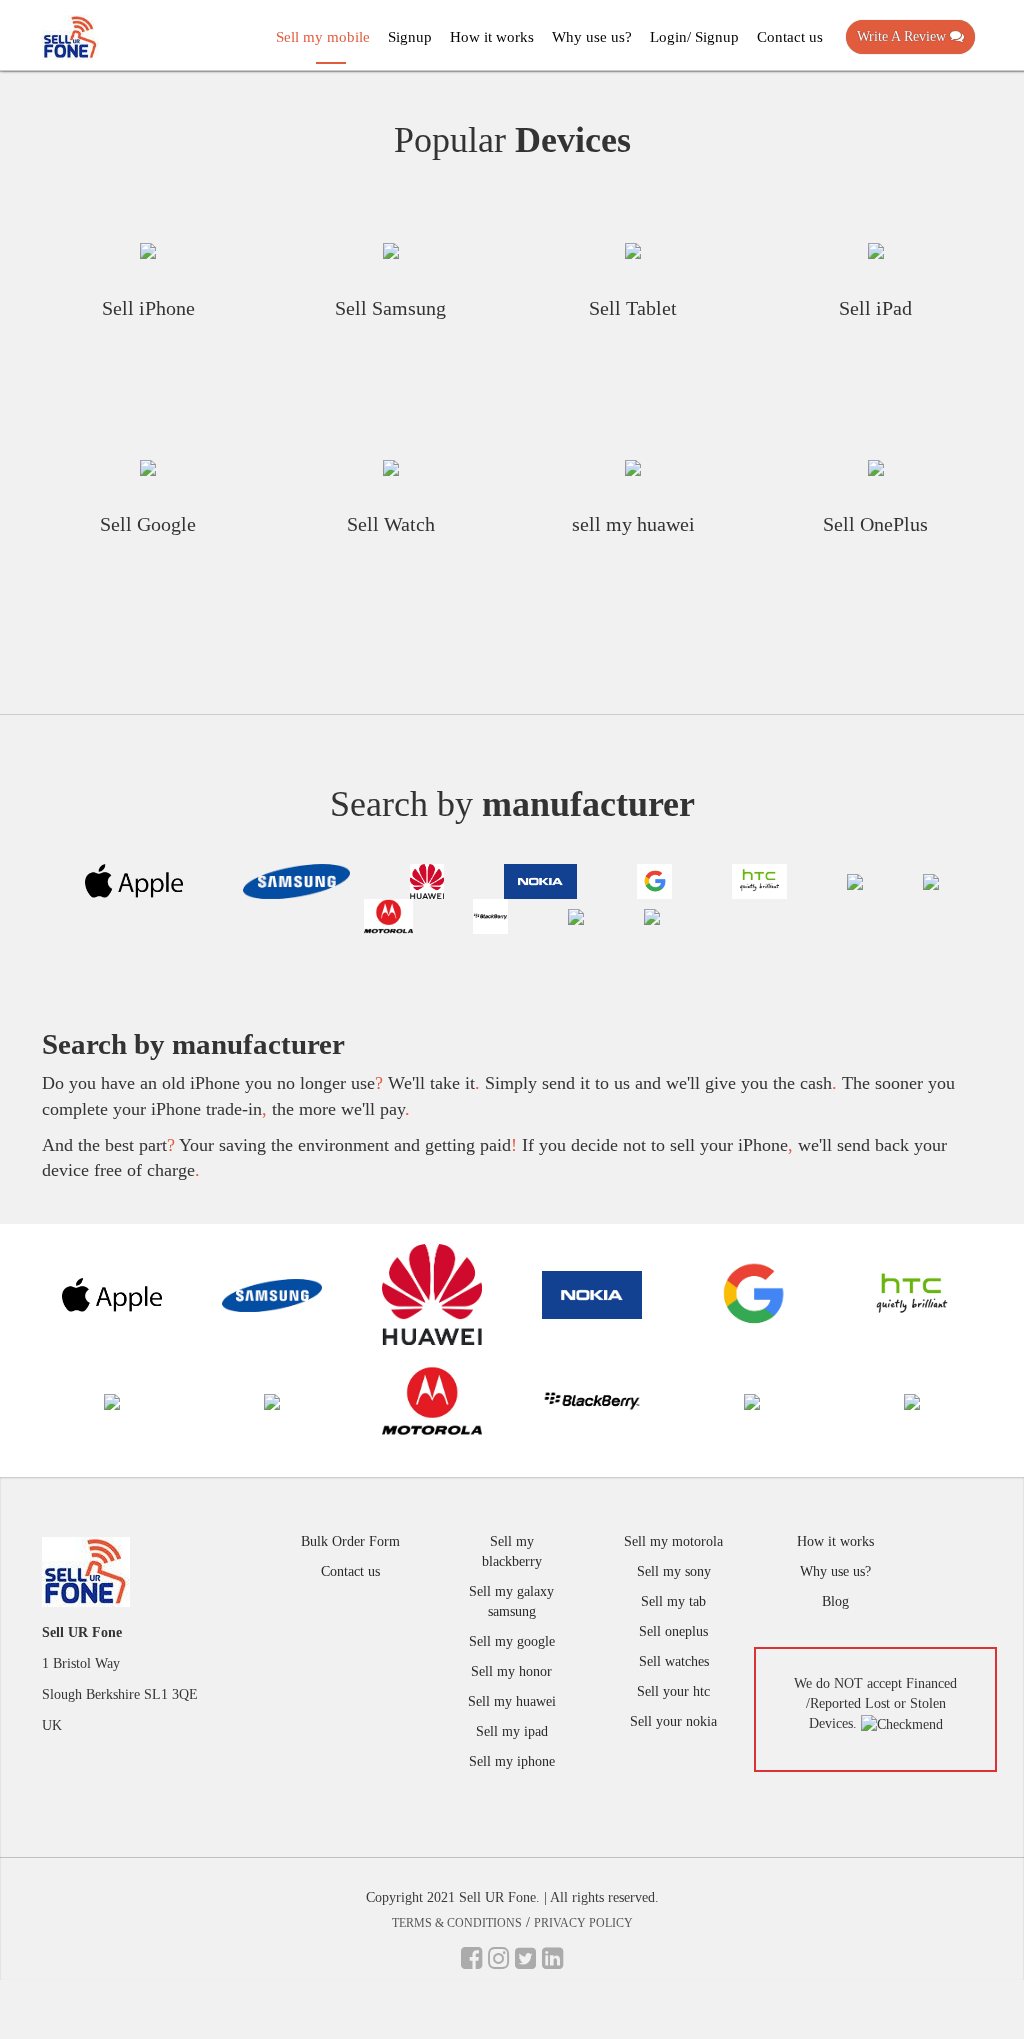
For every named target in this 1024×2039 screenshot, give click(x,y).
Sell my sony (674, 1571)
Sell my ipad (512, 1731)
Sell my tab (673, 1601)
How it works (492, 37)
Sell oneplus (673, 1631)
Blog (835, 1601)
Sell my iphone (512, 1761)
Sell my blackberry (512, 1551)
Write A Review (903, 36)
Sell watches (674, 1661)
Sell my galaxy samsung (511, 1601)
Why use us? (592, 37)
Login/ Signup (694, 37)
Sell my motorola (673, 1541)
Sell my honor (511, 1671)
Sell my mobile (323, 37)
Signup (410, 37)
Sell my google (512, 1641)
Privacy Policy (583, 1923)
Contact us (790, 37)
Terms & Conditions (457, 1923)
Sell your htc (673, 1691)
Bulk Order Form (350, 1541)
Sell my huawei (512, 1701)
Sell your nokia (673, 1721)
